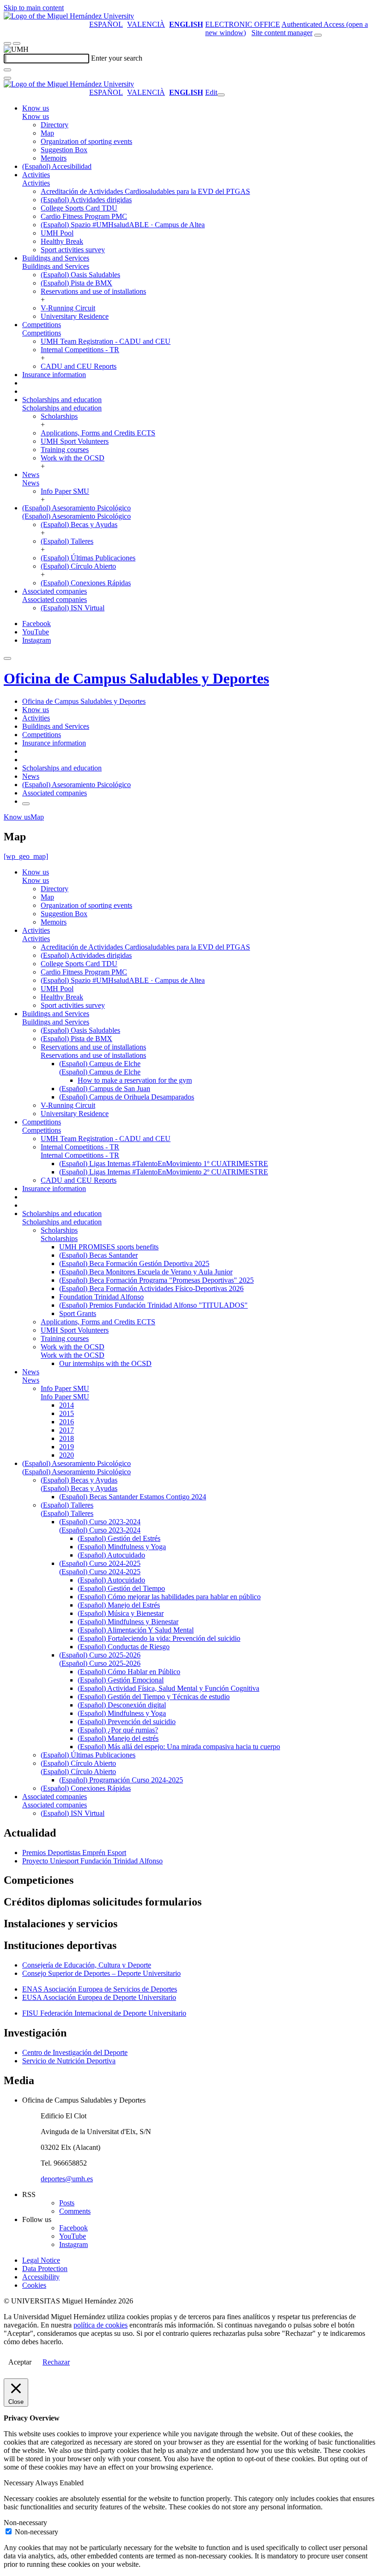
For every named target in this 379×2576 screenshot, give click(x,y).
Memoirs (54, 158)
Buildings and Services (56, 258)
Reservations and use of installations (93, 291)
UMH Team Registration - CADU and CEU (106, 341)
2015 (67, 1413)
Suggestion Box (64, 150)
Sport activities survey (73, 250)
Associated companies (55, 591)
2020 (67, 1455)
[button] (36, 116)
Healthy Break (62, 241)
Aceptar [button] (20, 2362)
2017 (67, 1430)
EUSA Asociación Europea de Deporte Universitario (99, 1997)
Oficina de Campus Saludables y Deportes (136, 678)
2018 (67, 1438)
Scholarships (59, 416)
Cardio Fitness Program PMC (84, 216)
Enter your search (117, 58)
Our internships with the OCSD (105, 1363)
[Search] (7, 70)
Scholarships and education (62, 400)
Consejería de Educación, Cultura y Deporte (87, 1965)
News (31, 475)
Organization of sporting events (86, 141)
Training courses (65, 450)
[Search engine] (318, 35)
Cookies (34, 2285)
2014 (67, 1405)
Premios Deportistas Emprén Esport (74, 1853)
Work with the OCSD (73, 458)
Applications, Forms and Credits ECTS (98, 433)
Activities (36, 175)
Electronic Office (243, 24)
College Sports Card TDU (79, 208)
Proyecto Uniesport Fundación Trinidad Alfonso (92, 1861)
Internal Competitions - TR (80, 350)
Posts (67, 2203)
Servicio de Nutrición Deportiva (69, 2061)
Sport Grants (78, 1313)
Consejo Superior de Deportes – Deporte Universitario (101, 1973)
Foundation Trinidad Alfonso (101, 1297)
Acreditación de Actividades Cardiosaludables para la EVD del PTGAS (145, 191)
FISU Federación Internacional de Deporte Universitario (104, 2013)
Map (47, 133)
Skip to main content (34, 8)
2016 (67, 1422)
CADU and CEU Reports (79, 366)
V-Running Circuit (68, 308)
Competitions (42, 325)
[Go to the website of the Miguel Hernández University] (69, 16)
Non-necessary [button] (25, 2523)
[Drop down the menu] (17, 43)
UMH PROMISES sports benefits (109, 1247)
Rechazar (56, 2362)
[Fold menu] (221, 95)
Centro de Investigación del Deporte (75, 2052)
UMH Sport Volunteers (75, 441)
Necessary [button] (19, 2483)
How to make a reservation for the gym (135, 1080)
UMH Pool (57, 233)
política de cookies (101, 2325)
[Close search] (7, 78)
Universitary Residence (75, 316)
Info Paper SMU (65, 491)
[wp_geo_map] (26, 856)
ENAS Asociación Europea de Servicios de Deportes (100, 1989)
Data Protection (45, 2269)
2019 (67, 1447)
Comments (75, 2211)
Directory (55, 125)
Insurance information (54, 375)
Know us (36, 108)
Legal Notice (41, 2260)
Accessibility (41, 2277)
